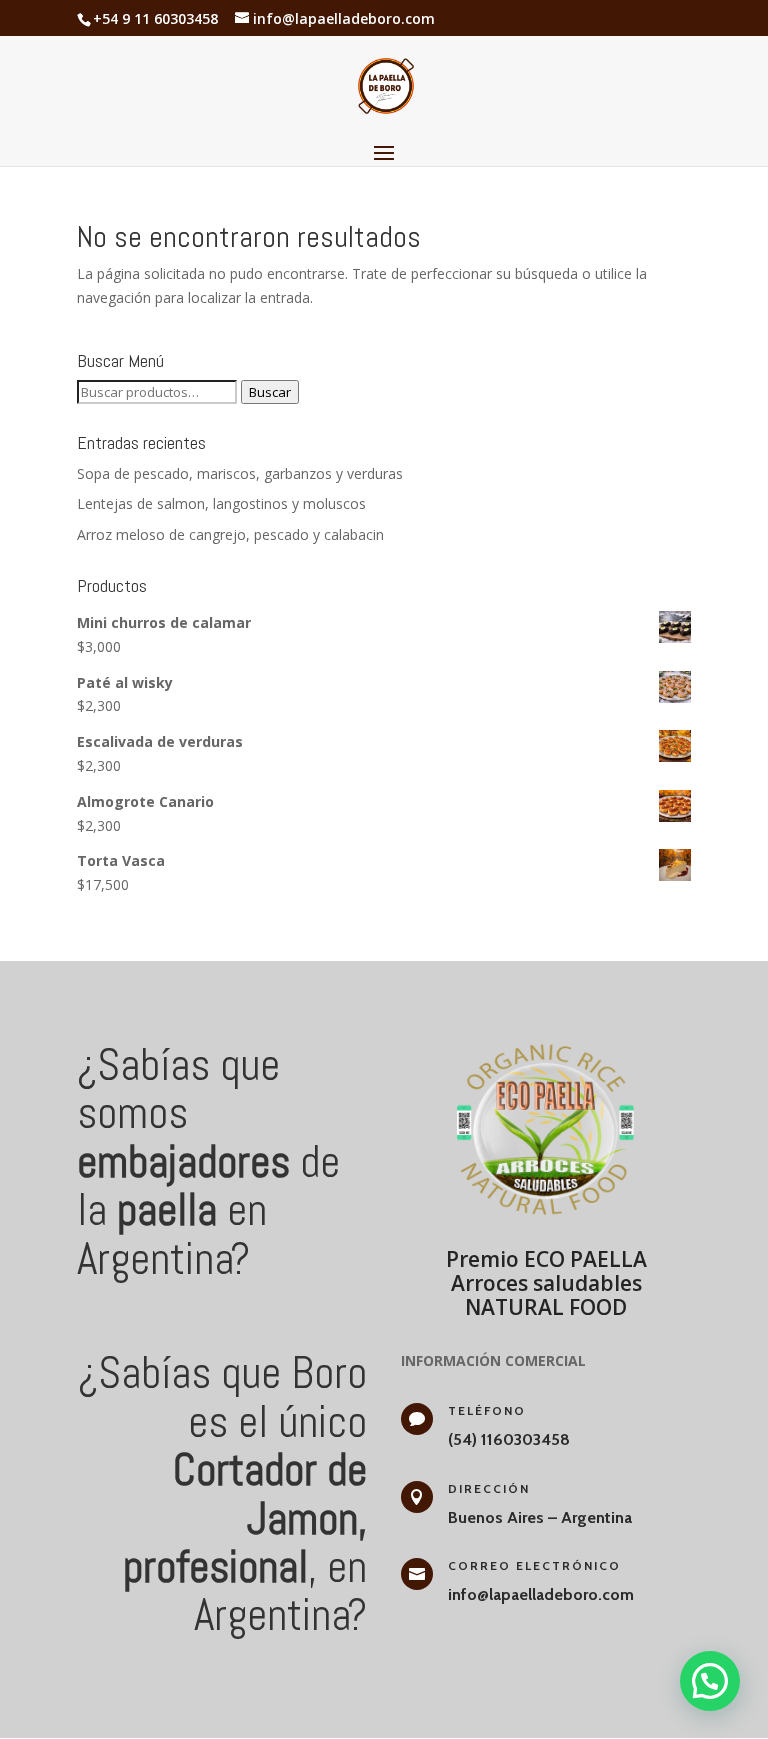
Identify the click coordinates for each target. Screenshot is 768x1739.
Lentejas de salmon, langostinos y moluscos (221, 503)
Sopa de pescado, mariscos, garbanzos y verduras (240, 473)
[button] (710, 1681)
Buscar (270, 392)
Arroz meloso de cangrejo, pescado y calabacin (230, 534)
